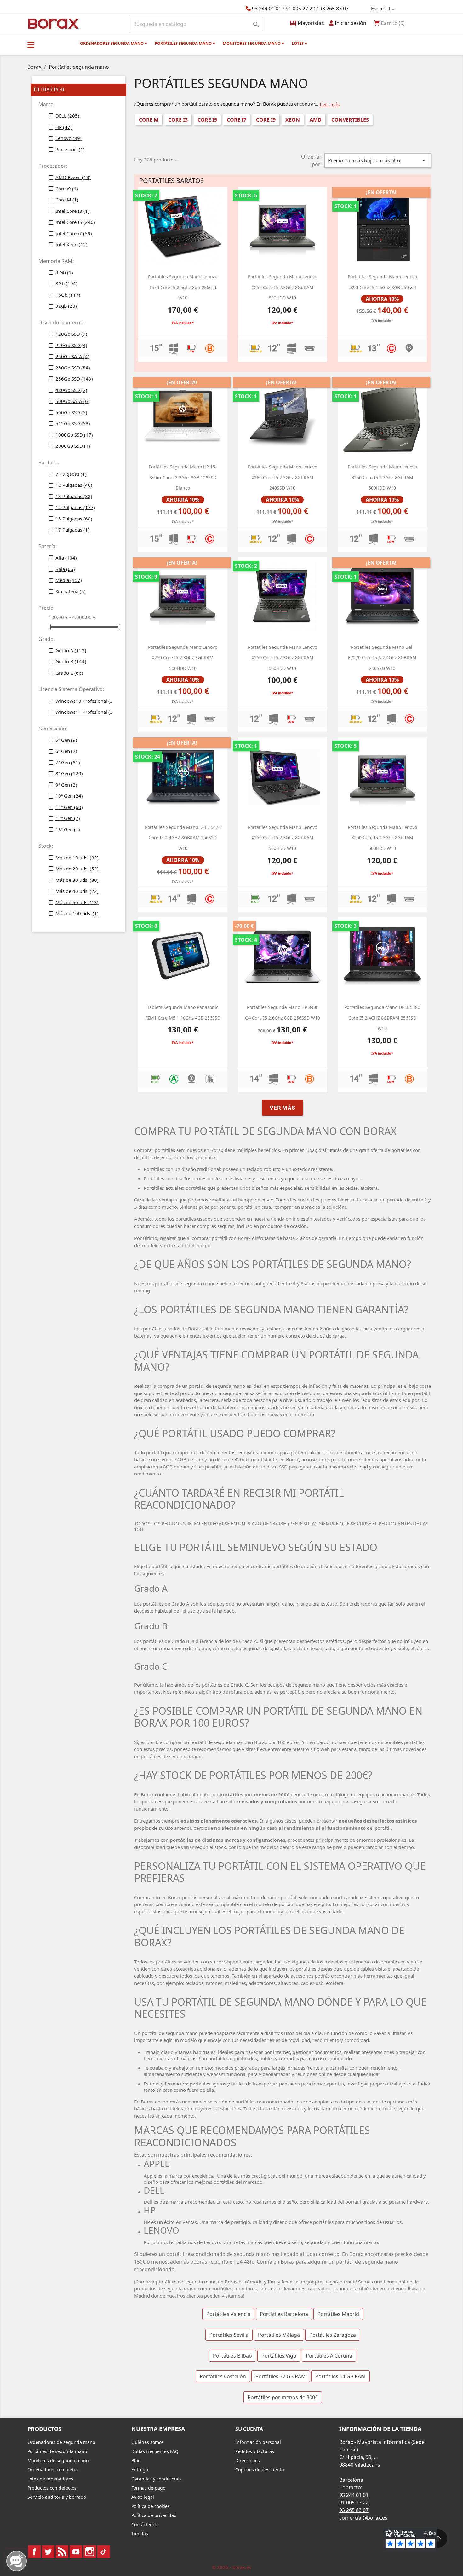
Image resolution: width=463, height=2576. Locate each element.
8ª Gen (69, 773)
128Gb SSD (71, 334)
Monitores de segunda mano (58, 2460)
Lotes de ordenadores (50, 2479)
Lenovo (69, 138)
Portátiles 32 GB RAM (281, 2376)
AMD (316, 120)
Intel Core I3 (72, 211)
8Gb (66, 283)
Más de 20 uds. (77, 869)
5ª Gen (66, 740)
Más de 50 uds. (77, 902)
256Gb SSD (74, 379)
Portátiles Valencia (228, 2314)
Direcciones (248, 2460)
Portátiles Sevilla (229, 2335)
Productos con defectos (52, 2488)
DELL (67, 116)
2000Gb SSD (73, 446)
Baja (65, 569)
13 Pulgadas (74, 496)
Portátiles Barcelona (284, 2314)
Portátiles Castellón (223, 2376)
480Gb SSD (71, 390)
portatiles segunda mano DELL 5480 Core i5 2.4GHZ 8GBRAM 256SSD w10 (382, 1018)
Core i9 (67, 189)
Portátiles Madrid (338, 2314)
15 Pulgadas (74, 519)
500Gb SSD (71, 412)
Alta (66, 558)
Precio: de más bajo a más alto (378, 160)
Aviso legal (143, 2497)
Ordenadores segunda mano (112, 43)
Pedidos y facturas (255, 2451)
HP (64, 127)
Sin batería (71, 591)
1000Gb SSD (74, 435)
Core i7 (237, 120)
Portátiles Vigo (279, 2356)
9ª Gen (66, 785)
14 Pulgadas (75, 507)
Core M (67, 200)
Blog (136, 2460)
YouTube (76, 2552)
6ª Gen (66, 751)
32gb (66, 306)
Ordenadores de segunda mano (61, 2442)
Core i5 (207, 120)
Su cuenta (249, 2429)
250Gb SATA (72, 356)
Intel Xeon (71, 244)
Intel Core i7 (74, 233)
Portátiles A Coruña (329, 2356)
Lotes (298, 43)
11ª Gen (69, 807)
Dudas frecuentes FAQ (155, 2451)
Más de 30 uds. (77, 880)
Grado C (69, 673)
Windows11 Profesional (86, 712)
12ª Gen (68, 818)
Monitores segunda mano (252, 43)
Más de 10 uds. (77, 858)
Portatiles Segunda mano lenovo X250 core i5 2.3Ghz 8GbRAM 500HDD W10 (283, 287)
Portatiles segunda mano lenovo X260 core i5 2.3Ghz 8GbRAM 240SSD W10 (283, 477)
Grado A (71, 650)
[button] (31, 45)
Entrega (140, 2470)
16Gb (68, 295)
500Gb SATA (72, 401)
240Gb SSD (71, 345)
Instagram (90, 2552)
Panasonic (70, 149)
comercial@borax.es (363, 2518)
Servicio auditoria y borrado (57, 2497)
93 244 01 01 (267, 9)
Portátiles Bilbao (232, 2356)
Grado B (71, 661)
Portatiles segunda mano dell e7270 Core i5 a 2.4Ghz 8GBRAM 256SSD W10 (382, 658)
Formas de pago (148, 2488)
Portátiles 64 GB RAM (340, 2376)
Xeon (293, 120)
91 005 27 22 (300, 9)
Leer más (330, 104)
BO (52, 23)
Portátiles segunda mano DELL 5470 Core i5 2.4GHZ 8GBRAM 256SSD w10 (183, 838)
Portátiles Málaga (279, 2335)
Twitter (48, 2552)
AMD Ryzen (73, 177)
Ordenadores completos (53, 2470)
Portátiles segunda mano (184, 43)
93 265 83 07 (334, 9)
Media (69, 580)
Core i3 (178, 120)
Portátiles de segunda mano (57, 2451)
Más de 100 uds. (77, 913)
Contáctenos (144, 2524)
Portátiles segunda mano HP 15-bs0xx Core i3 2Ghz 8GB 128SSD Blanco (183, 477)
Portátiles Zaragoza (333, 2335)
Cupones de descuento (260, 2470)
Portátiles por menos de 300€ (283, 2397)
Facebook (34, 2552)
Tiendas (140, 2534)
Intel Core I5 (75, 222)
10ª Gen (69, 796)
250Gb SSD (73, 368)
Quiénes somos (148, 2442)
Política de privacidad (154, 2515)
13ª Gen (68, 829)
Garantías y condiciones (157, 2479)
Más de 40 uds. (77, 891)
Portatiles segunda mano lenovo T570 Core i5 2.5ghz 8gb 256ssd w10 (183, 287)
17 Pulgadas (72, 530)
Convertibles (350, 120)
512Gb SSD (73, 423)
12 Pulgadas (74, 485)
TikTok (104, 2552)
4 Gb (64, 272)
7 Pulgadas (71, 474)
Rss (62, 2552)
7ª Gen (68, 762)
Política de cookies (151, 2506)
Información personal (258, 2442)
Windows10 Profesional (86, 701)
